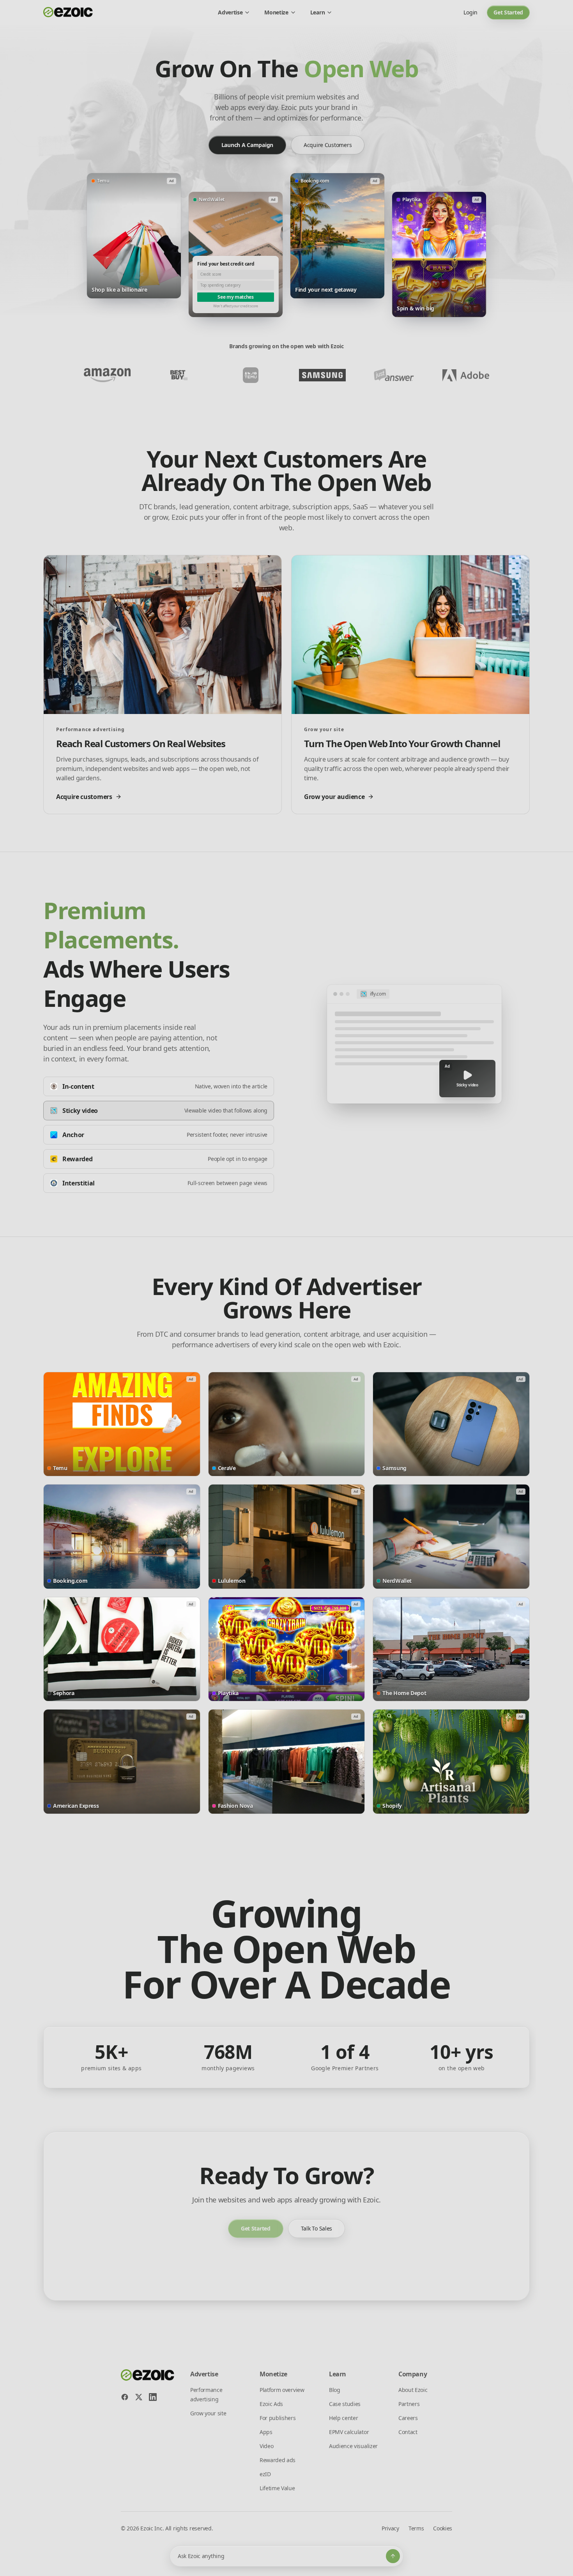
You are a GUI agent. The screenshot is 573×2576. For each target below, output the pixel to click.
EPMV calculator (349, 2432)
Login (470, 12)
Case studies (345, 2404)
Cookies (443, 2528)
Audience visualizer (353, 2446)
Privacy (390, 2528)
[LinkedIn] (153, 2397)
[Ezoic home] (68, 12)
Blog (335, 2390)
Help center (343, 2418)
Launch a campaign (247, 145)
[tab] (159, 1086)
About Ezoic (413, 2390)
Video (266, 2446)
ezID (265, 2474)
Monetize (276, 12)
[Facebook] (125, 2397)
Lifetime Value (277, 2488)
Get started (508, 12)
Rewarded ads (278, 2460)
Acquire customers (328, 145)
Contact (408, 2432)
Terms (416, 2528)
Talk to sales (317, 2228)
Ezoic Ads (271, 2404)
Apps (266, 2432)
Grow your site (208, 2413)
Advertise (230, 12)
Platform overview (282, 2390)
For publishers (278, 2418)
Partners (409, 2404)
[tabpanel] (414, 1044)
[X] (139, 2397)
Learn (317, 12)
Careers (408, 2418)
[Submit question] (393, 2556)
